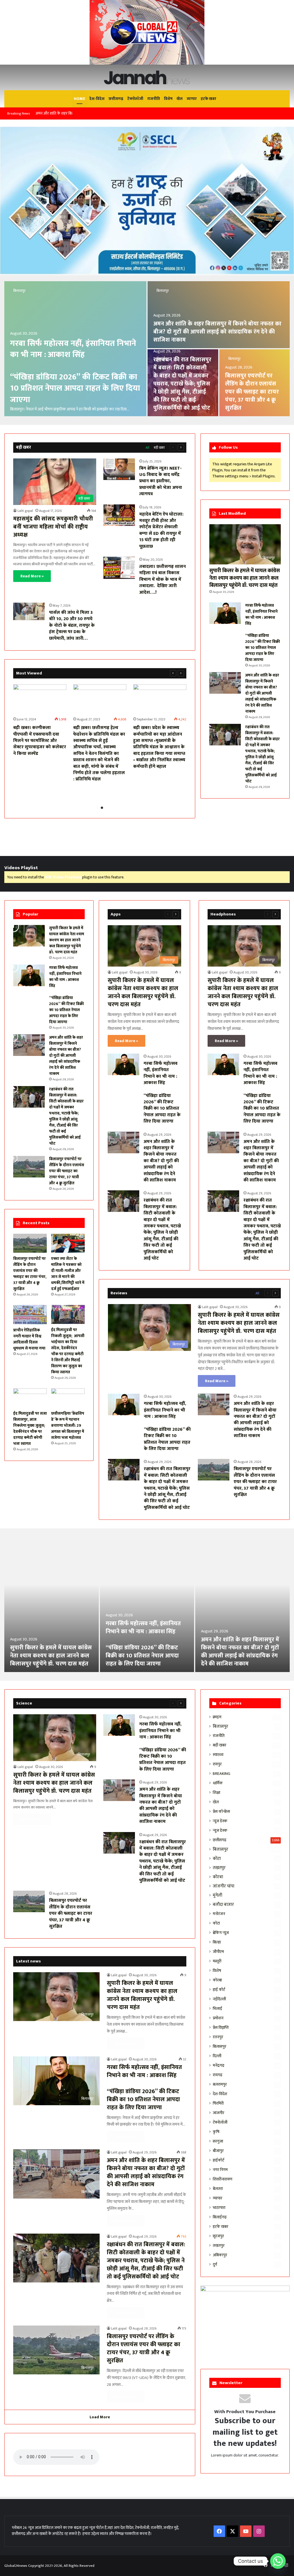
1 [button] (97, 808)
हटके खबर (208, 99)
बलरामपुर (220, 2084)
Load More (100, 2417)
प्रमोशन (218, 2018)
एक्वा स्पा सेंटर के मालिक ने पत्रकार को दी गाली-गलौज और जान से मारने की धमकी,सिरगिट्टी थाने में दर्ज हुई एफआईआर (68, 1274)
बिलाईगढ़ (220, 2217)
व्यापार (192, 99)
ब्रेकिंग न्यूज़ (221, 1933)
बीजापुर (218, 2151)
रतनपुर (218, 2037)
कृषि (216, 2132)
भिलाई (217, 2009)
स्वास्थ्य (218, 1755)
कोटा (217, 1859)
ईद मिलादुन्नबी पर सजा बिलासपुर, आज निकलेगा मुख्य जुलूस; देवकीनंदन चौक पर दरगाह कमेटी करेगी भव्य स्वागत (30, 1428)
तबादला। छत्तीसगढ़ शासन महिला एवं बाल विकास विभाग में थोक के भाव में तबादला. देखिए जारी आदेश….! (163, 580)
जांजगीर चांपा (224, 1886)
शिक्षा (216, 1793)
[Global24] (147, 77)
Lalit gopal (25, 511)
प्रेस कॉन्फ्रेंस (221, 1812)
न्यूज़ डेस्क (220, 1821)
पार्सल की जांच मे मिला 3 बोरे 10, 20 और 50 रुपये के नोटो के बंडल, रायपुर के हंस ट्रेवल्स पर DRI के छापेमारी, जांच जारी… (72, 625)
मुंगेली (217, 1895)
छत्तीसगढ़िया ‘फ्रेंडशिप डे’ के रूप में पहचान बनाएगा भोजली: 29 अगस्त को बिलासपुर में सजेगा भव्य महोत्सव (68, 1425)
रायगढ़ (217, 2075)
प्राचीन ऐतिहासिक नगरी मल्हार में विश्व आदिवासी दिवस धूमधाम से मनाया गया (29, 1339)
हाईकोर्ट (218, 2160)
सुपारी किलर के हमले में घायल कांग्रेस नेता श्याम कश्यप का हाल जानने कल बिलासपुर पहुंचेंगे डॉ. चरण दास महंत (245, 578)
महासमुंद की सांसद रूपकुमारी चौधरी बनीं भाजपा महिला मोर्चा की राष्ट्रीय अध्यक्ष (53, 527)
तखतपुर (219, 1868)
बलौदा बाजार (223, 1905)
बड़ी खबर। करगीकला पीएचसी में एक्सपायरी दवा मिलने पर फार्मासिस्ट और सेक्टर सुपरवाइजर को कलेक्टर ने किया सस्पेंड (40, 741)
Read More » (32, 576)
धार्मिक (218, 1783)
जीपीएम (218, 1952)
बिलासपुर (19, 291)
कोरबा (218, 1877)
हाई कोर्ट (219, 1990)
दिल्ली (217, 2056)
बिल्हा (217, 1942)
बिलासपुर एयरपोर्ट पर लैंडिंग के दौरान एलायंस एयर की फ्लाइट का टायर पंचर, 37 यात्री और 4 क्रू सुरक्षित (252, 392)
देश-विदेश (97, 99)
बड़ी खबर (159, 448)
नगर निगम (220, 2170)
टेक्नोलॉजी (135, 99)
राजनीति (154, 99)
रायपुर (217, 1764)
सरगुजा (218, 2141)
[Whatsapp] (278, 2561)
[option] (147, 349)
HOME (80, 99)
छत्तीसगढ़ (116, 99)
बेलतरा (218, 2189)
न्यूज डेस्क (220, 1830)
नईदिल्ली (219, 1999)
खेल (180, 99)
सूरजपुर (218, 2236)
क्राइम (217, 1717)
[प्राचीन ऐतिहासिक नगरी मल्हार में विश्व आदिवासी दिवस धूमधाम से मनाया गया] (30, 1314)
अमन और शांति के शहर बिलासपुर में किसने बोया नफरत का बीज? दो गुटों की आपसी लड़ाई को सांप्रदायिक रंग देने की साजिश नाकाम (125, 113)
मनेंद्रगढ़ (218, 2065)
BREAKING (222, 1774)
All (147, 448)
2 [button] (102, 808)
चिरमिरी (218, 2103)
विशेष (168, 99)
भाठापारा (219, 2208)
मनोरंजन (219, 1914)
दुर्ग (215, 2264)
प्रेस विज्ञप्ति (221, 2028)
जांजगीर (218, 2113)
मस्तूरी (217, 1961)
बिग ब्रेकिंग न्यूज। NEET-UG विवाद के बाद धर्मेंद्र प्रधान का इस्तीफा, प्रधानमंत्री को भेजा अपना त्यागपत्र (161, 481)
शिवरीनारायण (223, 2179)
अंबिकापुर (220, 2255)
